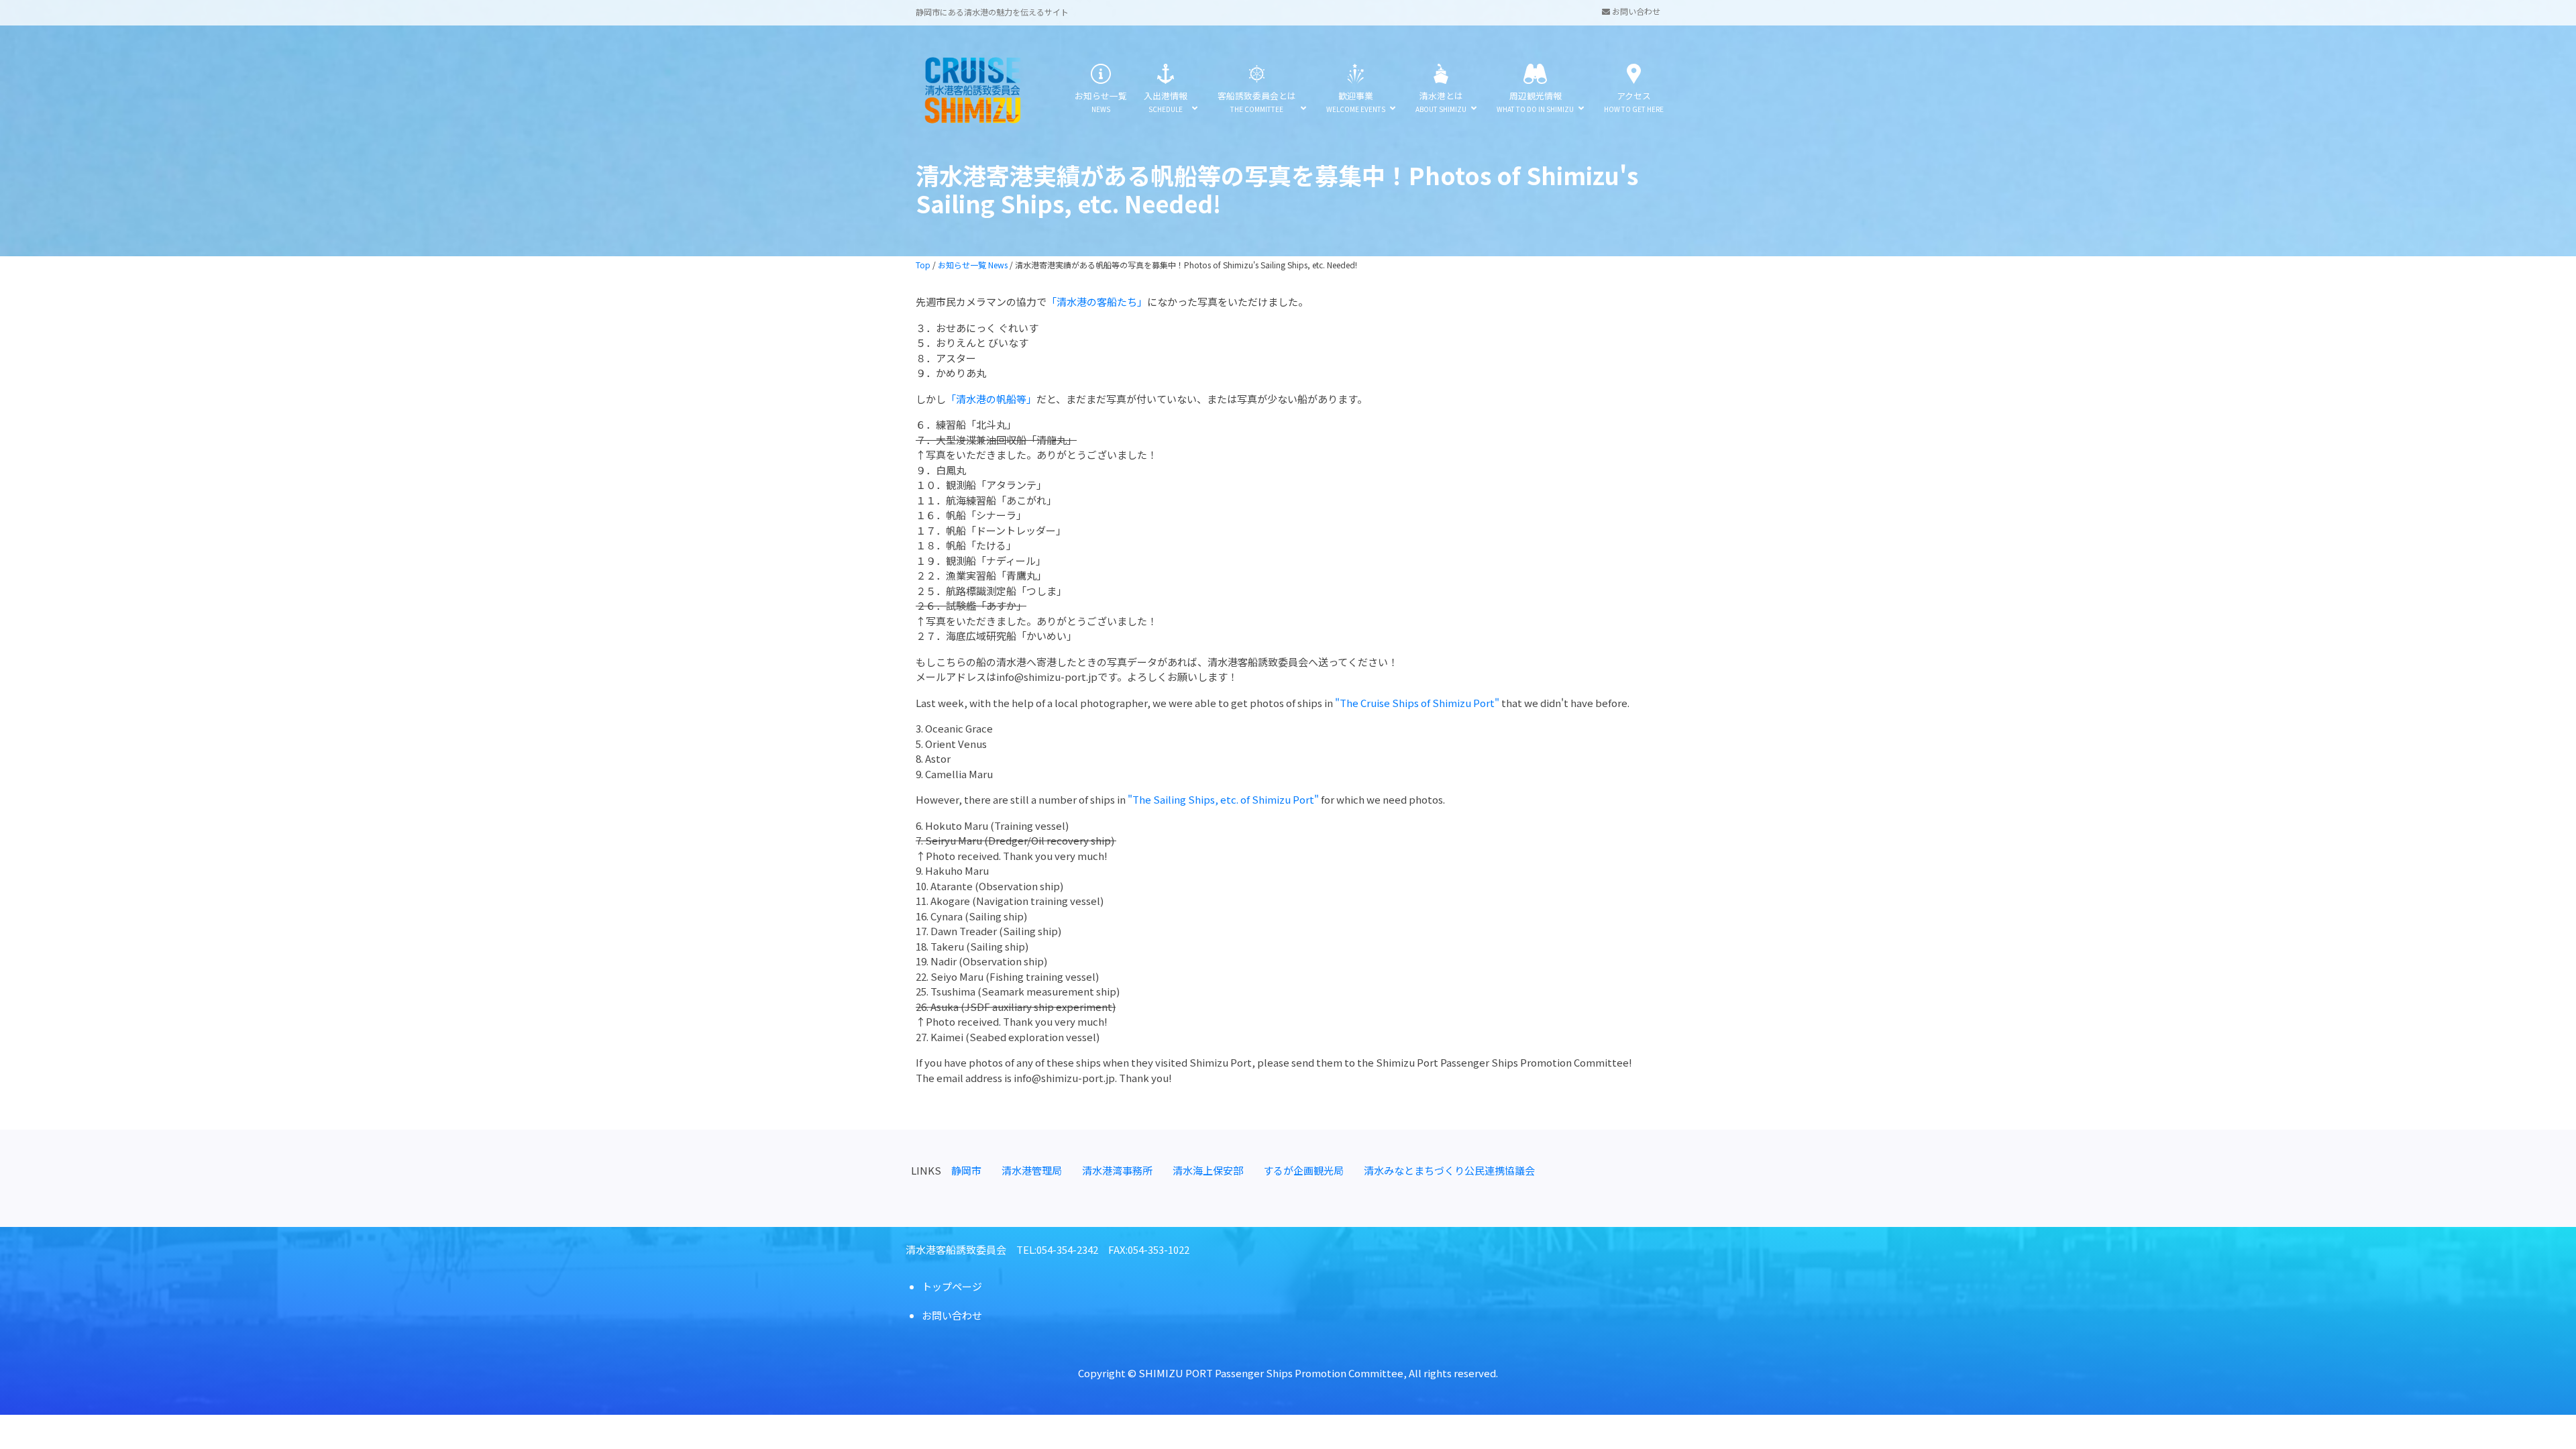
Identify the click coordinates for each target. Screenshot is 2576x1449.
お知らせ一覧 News (973, 265)
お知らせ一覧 (1101, 102)
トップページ (952, 1286)
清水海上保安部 (1208, 1170)
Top (923, 265)
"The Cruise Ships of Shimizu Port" (1417, 703)
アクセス (1634, 102)
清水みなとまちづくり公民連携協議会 (1449, 1170)
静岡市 (966, 1170)
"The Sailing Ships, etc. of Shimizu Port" (1223, 799)
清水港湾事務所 (1117, 1170)
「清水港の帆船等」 (991, 399)
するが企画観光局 (1303, 1170)
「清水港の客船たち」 (1097, 302)
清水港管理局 (1032, 1170)
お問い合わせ (1635, 11)
